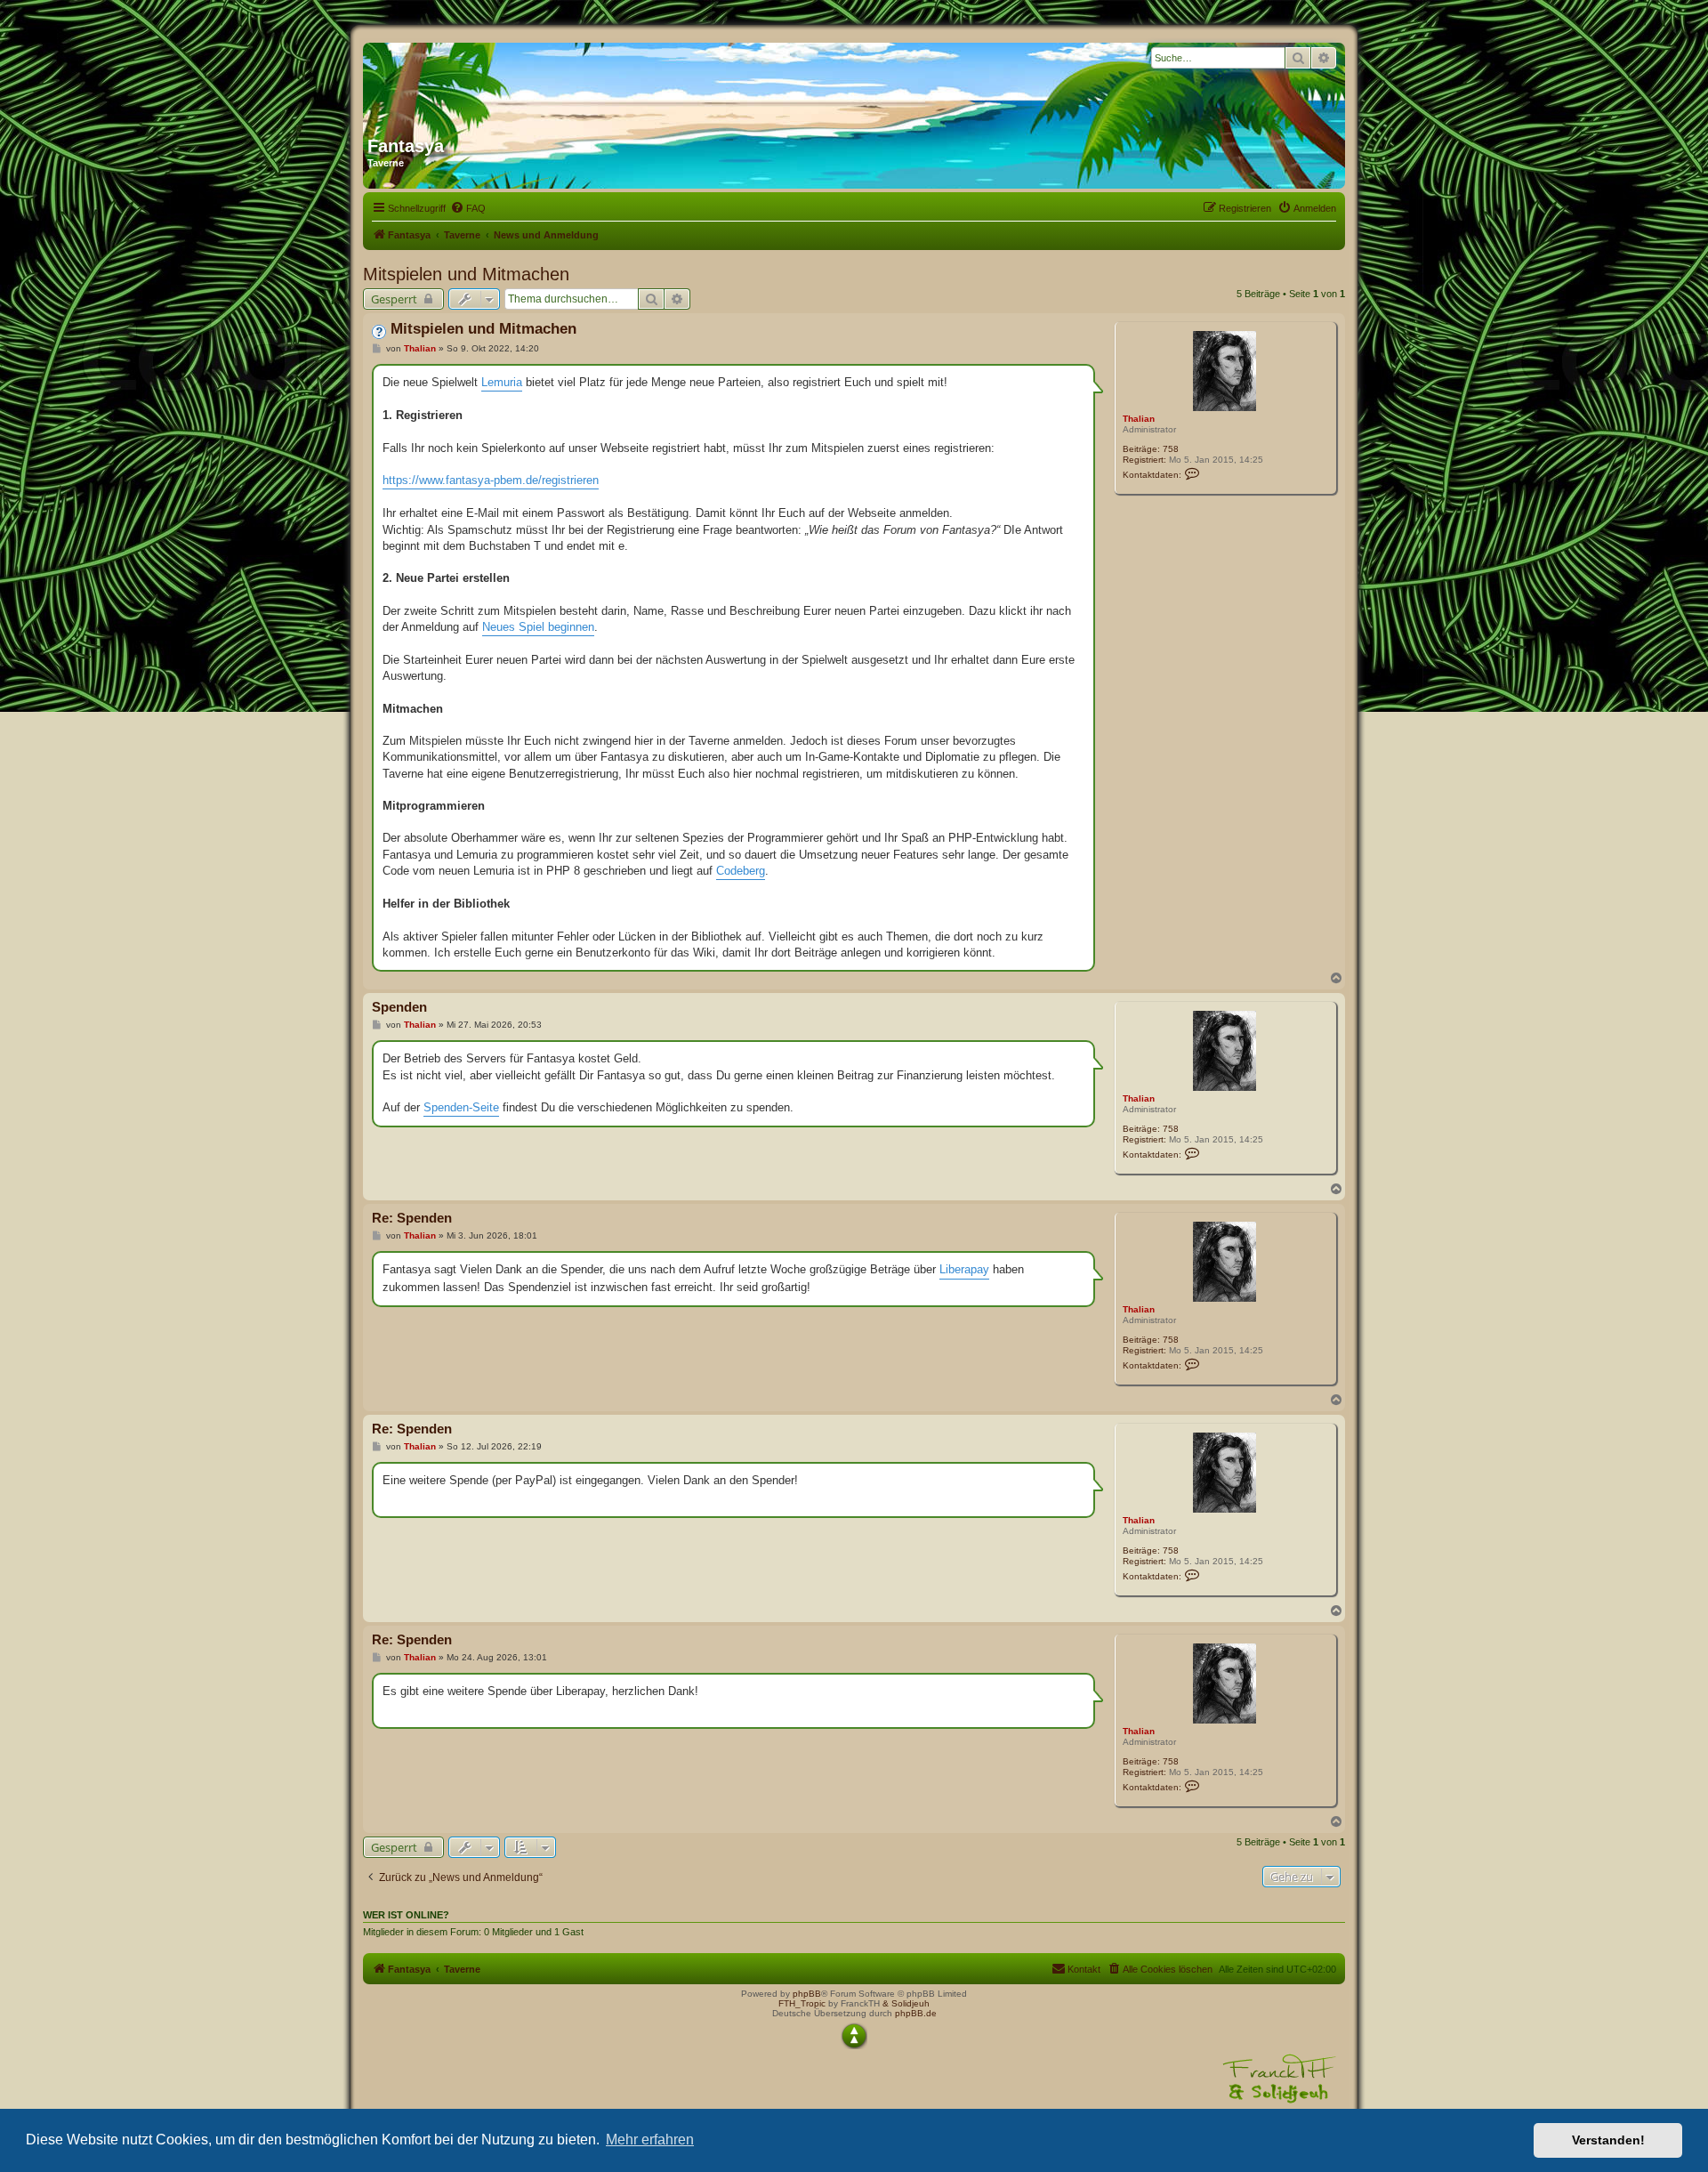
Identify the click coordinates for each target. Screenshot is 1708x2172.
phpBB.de (916, 2013)
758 (1171, 449)
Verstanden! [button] (1608, 2140)
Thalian (1139, 419)
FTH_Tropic (802, 2003)
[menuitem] (468, 208)
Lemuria (502, 382)
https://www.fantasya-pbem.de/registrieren (491, 480)
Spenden (399, 1007)
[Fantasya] (538, 83)
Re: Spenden (412, 1218)
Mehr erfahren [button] (650, 2140)
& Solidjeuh (906, 2003)
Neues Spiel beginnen (538, 627)
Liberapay (964, 1269)
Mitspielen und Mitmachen (466, 274)
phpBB (807, 1994)
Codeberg (741, 871)
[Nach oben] (854, 2036)
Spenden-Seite (461, 1107)
